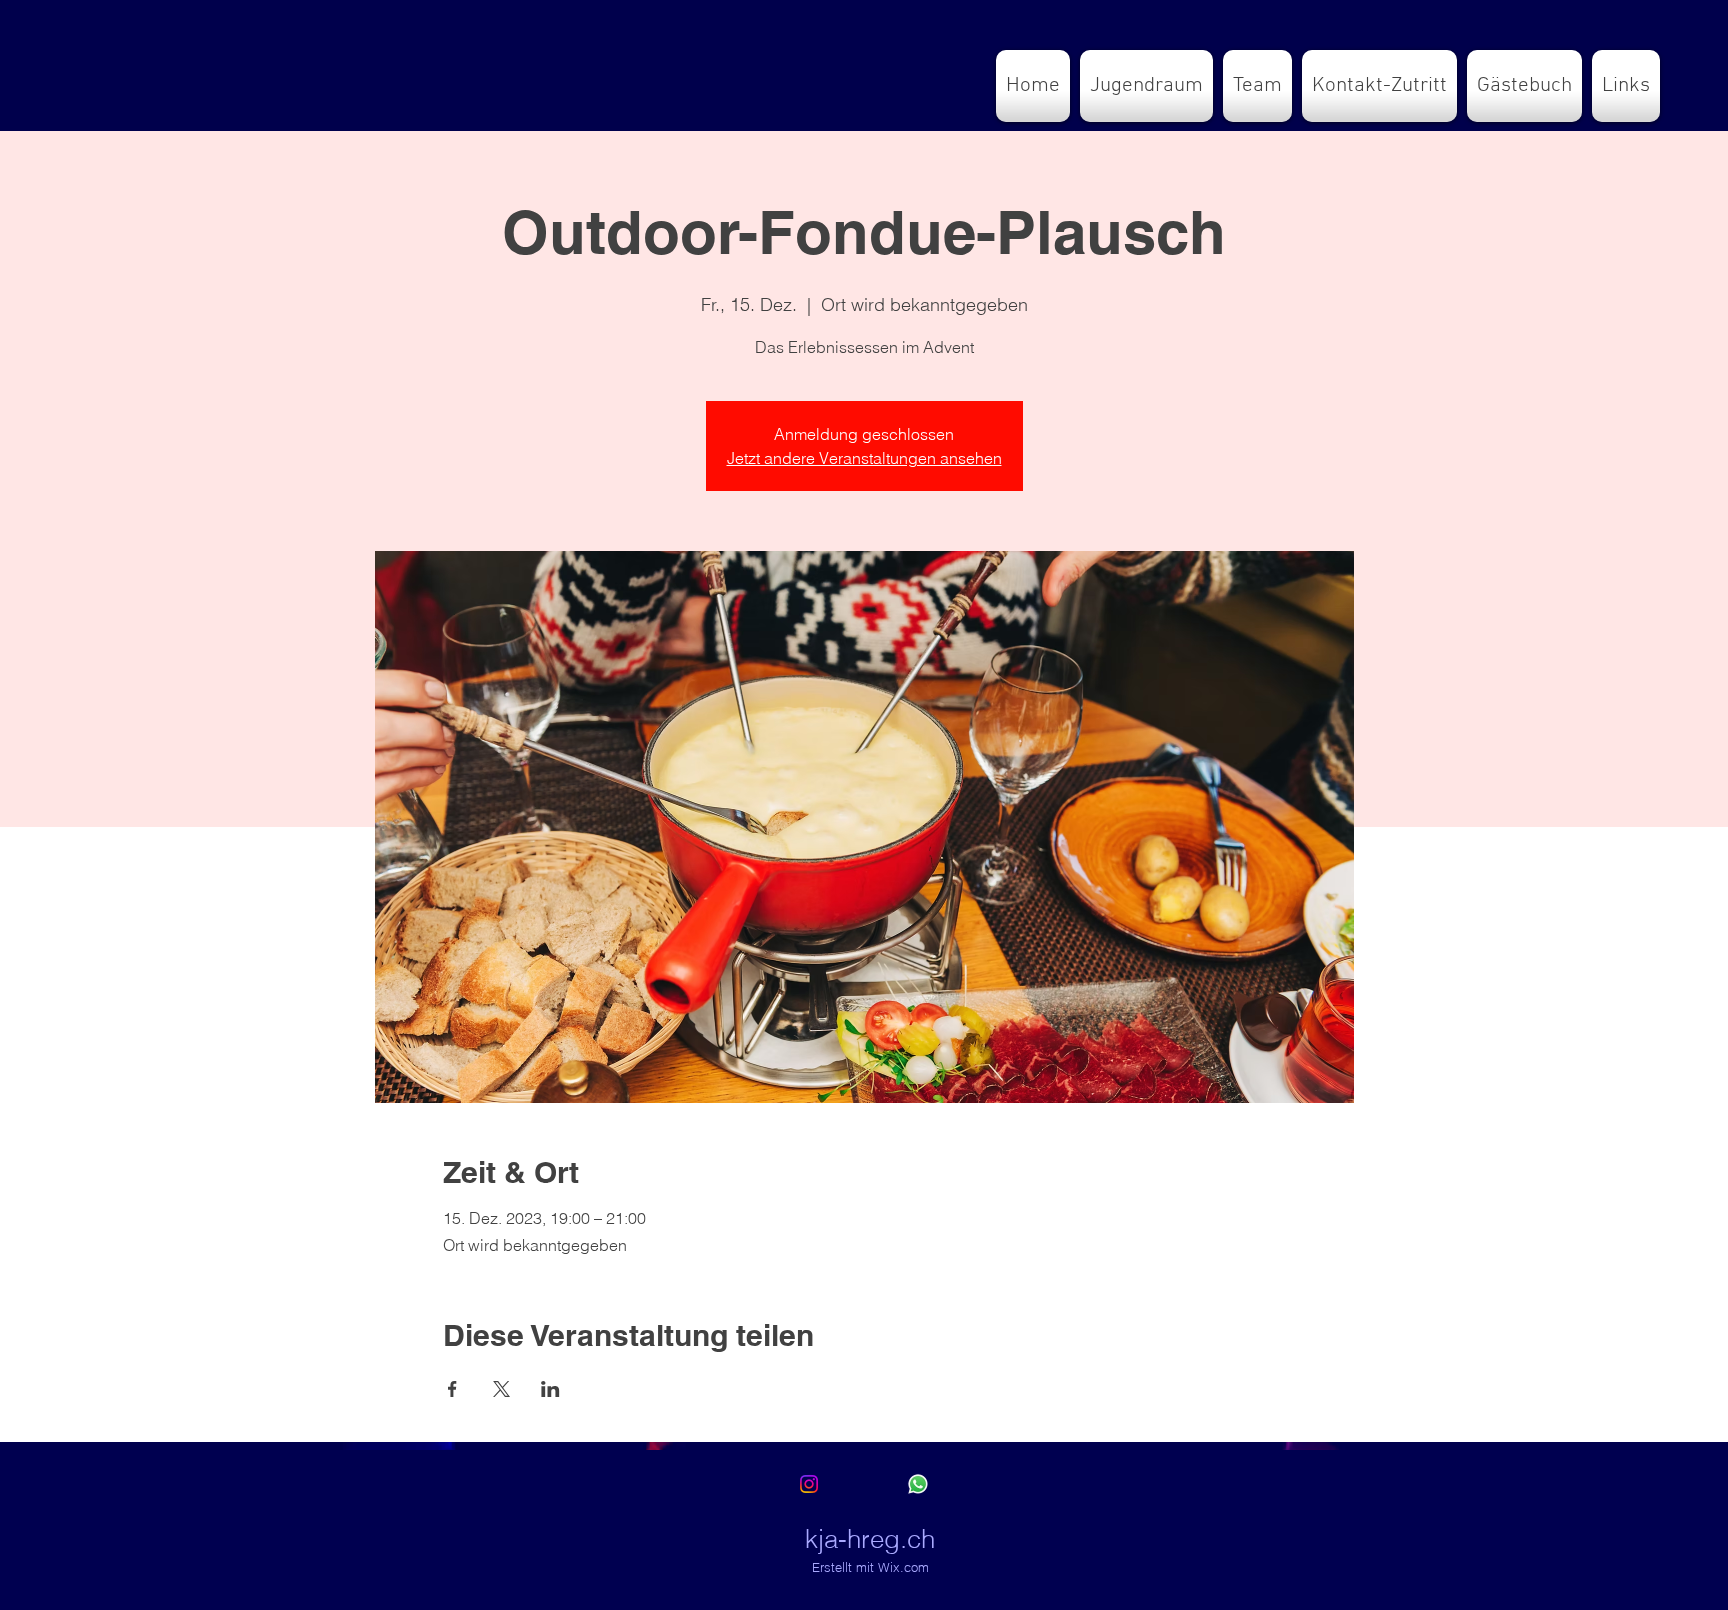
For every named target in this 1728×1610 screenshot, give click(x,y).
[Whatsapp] (918, 1484)
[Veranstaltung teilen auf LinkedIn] (550, 1389)
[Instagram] (809, 1484)
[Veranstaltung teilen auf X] (501, 1389)
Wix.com (903, 1567)
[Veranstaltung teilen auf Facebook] (452, 1389)
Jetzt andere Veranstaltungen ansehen (864, 458)
